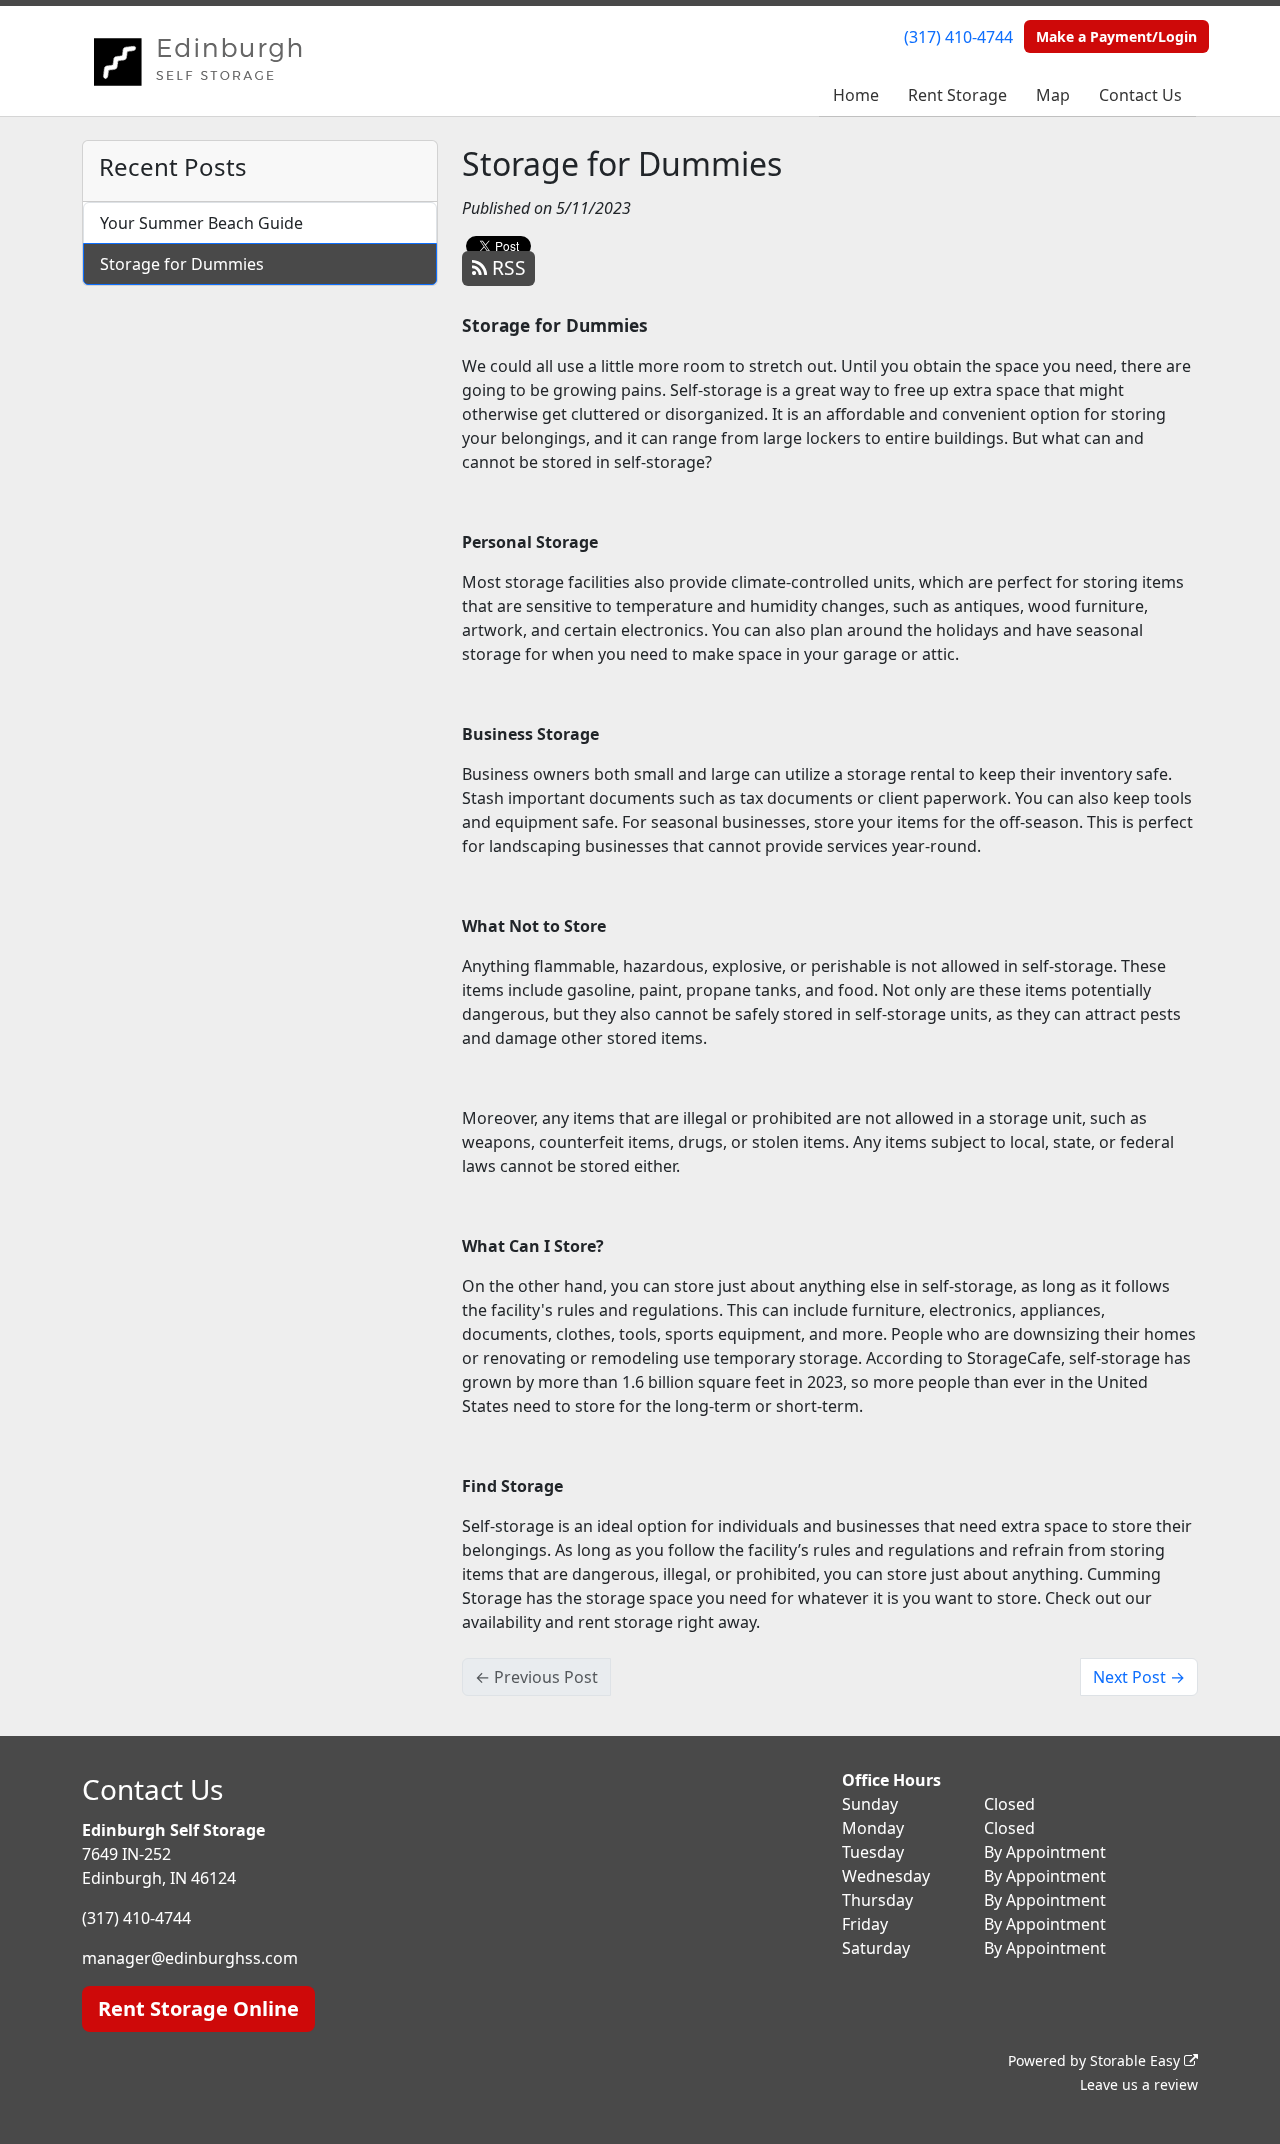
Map (1053, 95)
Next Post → (1139, 1677)
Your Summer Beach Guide (201, 223)
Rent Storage (957, 95)
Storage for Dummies (182, 264)
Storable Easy (1137, 2060)
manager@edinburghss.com (190, 1958)
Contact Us (1140, 95)
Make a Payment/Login (1116, 36)
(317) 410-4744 (958, 37)
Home (856, 95)
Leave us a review (1139, 2084)
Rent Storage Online (198, 2008)
